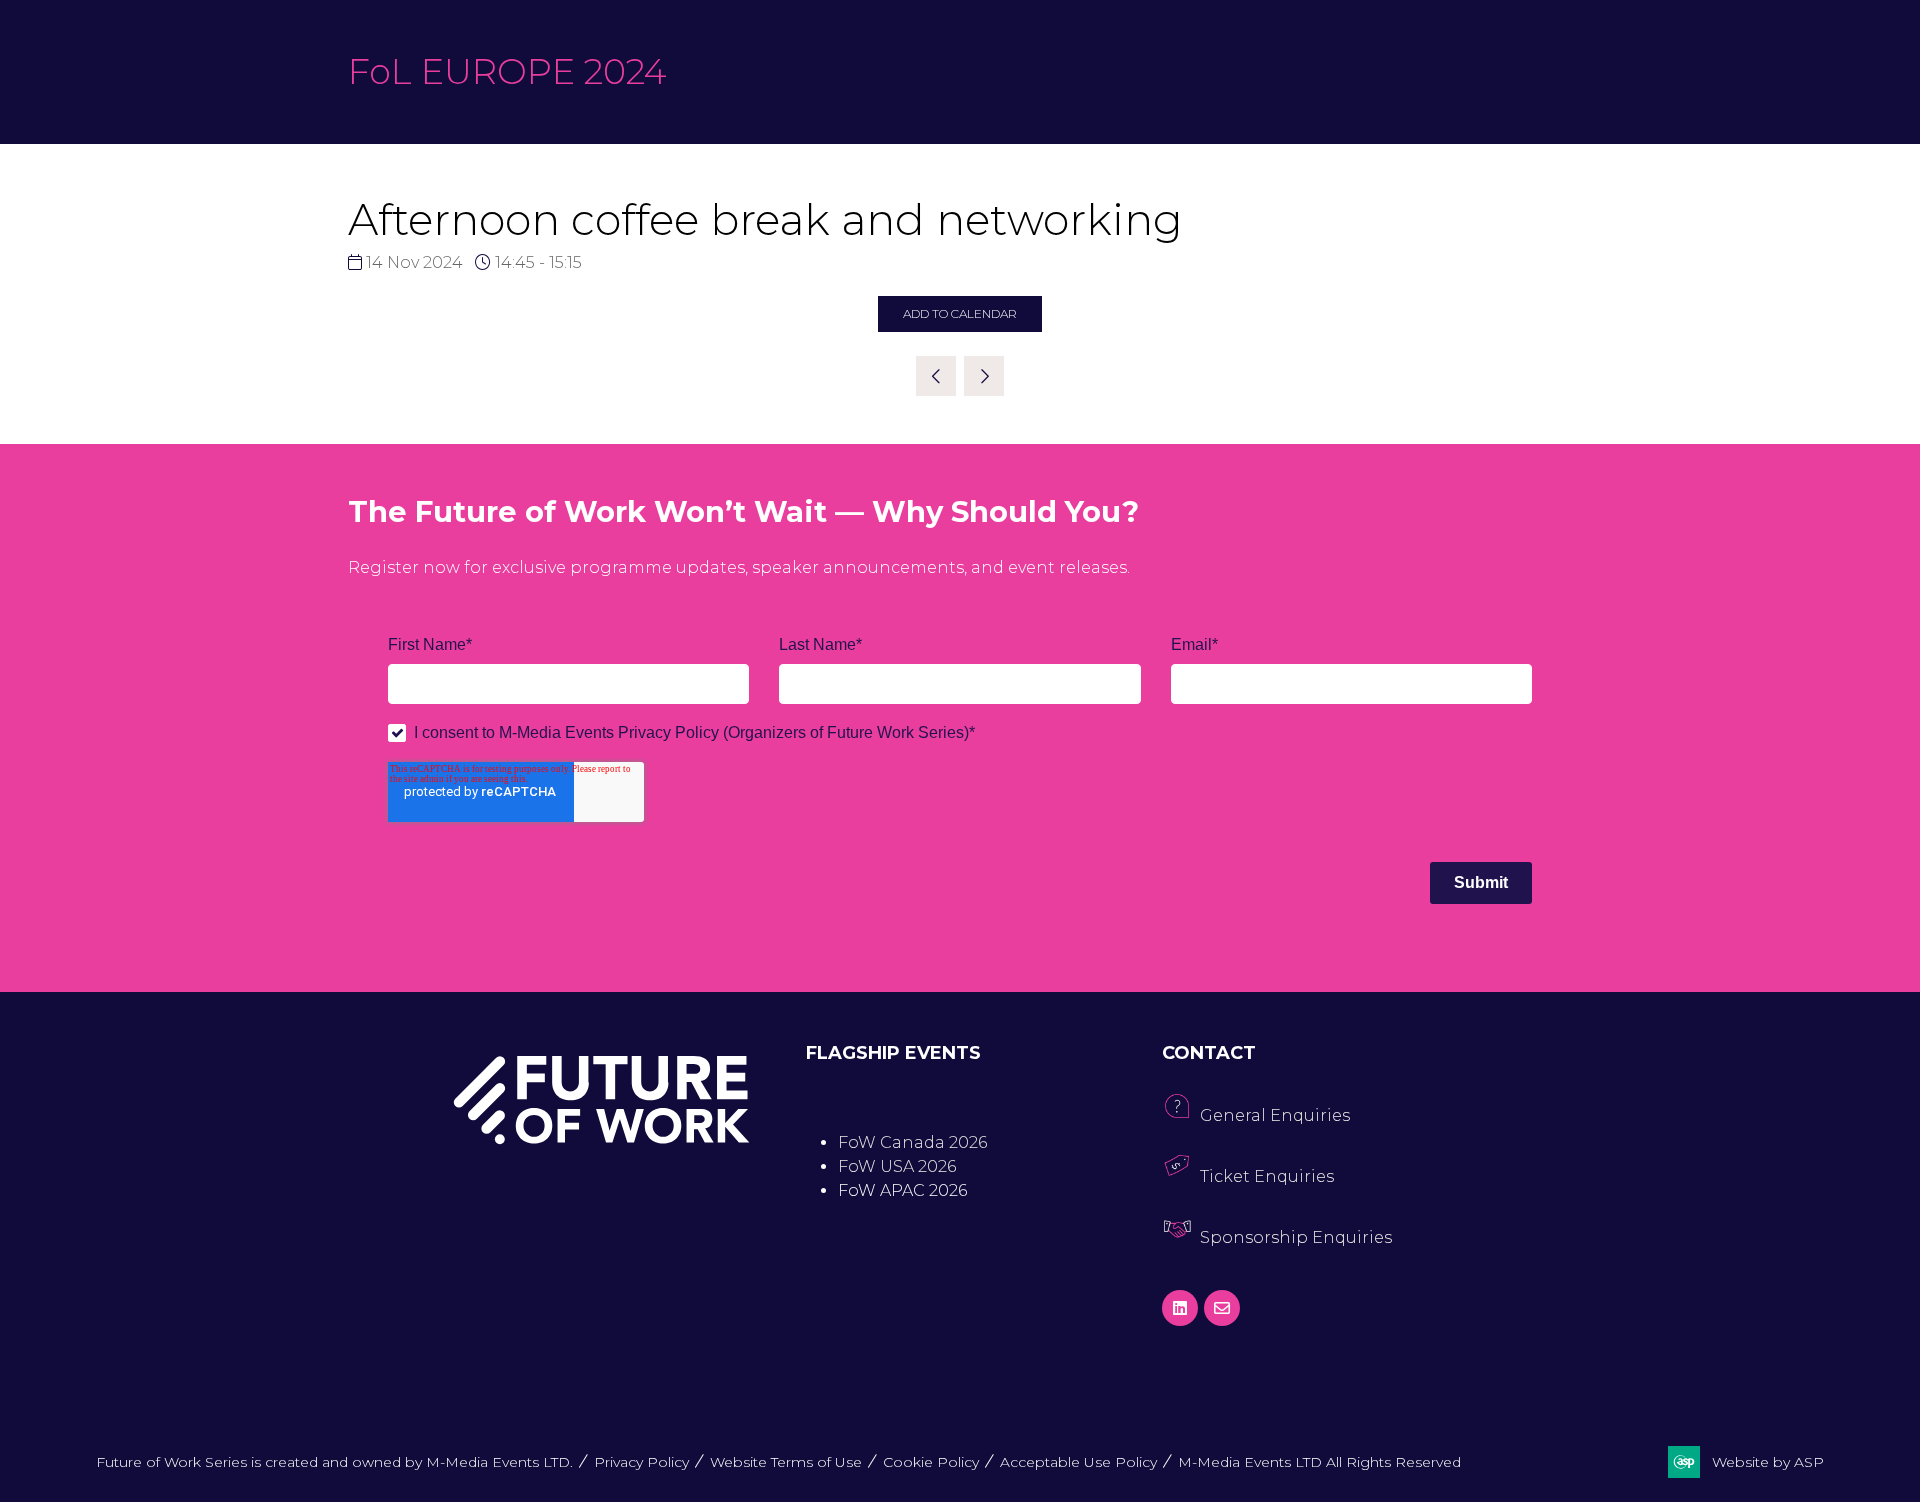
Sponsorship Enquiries (1296, 1237)
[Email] (1222, 1308)
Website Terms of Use (786, 1462)
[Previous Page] (936, 376)
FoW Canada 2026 (912, 1142)
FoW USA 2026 (897, 1166)
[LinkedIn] (1180, 1308)
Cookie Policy (931, 1462)
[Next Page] (984, 376)
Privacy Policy (641, 1462)
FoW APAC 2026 (902, 1190)
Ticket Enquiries (1267, 1176)
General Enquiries (1275, 1115)
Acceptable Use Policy (1078, 1462)
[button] (960, 314)
